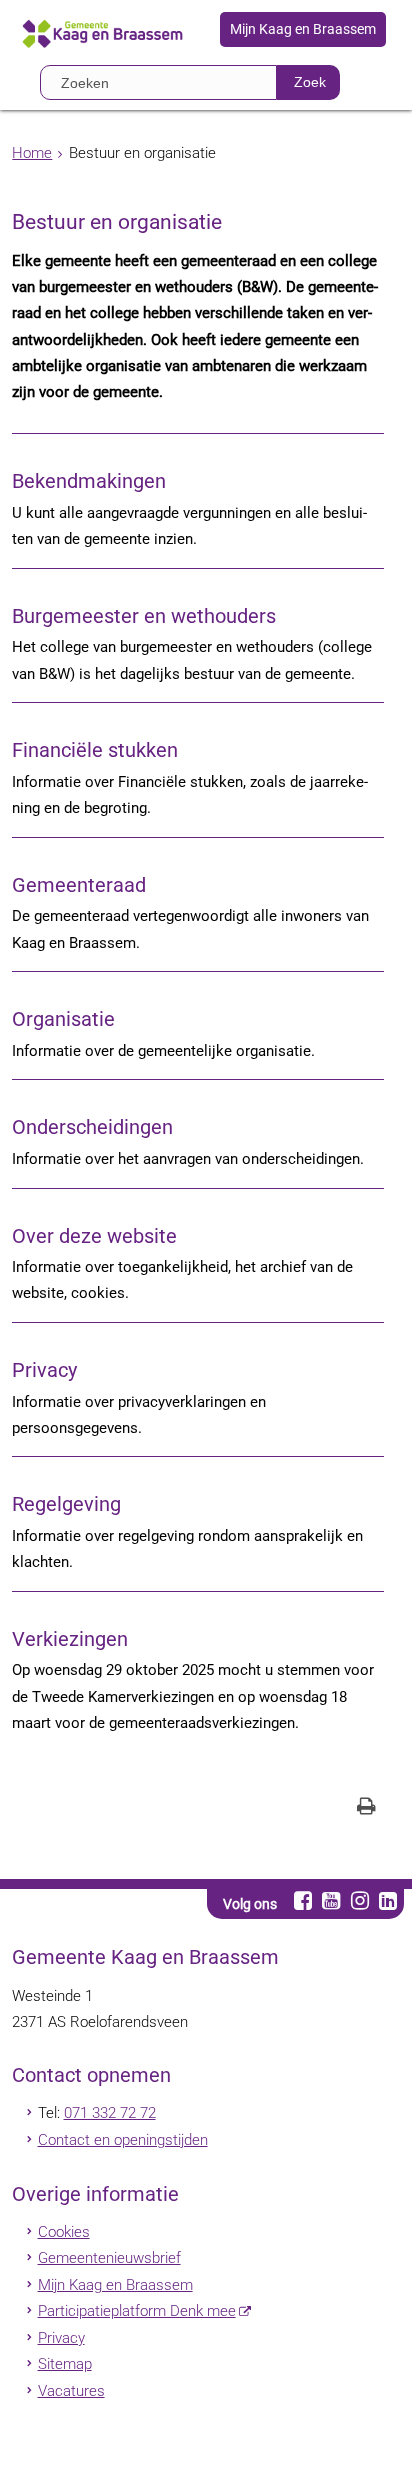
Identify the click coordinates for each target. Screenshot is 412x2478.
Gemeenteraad (79, 885)
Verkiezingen (70, 1639)
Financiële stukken (95, 750)
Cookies (64, 2232)
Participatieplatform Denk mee (137, 2311)
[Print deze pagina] (366, 1808)
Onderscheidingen (92, 1127)
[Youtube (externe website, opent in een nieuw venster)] (331, 1900)
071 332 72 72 (110, 2113)
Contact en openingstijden (123, 2140)
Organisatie (63, 1019)
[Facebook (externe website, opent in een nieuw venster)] (302, 1900)
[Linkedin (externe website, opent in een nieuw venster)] (387, 1900)
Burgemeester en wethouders (144, 616)
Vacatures (71, 2391)
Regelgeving (66, 1504)
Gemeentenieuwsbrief (109, 2258)
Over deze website (94, 1236)
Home (32, 153)
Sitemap (65, 2364)
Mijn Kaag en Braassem (303, 30)
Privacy (44, 1370)
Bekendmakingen (89, 481)
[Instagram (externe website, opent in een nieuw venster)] (359, 1900)
